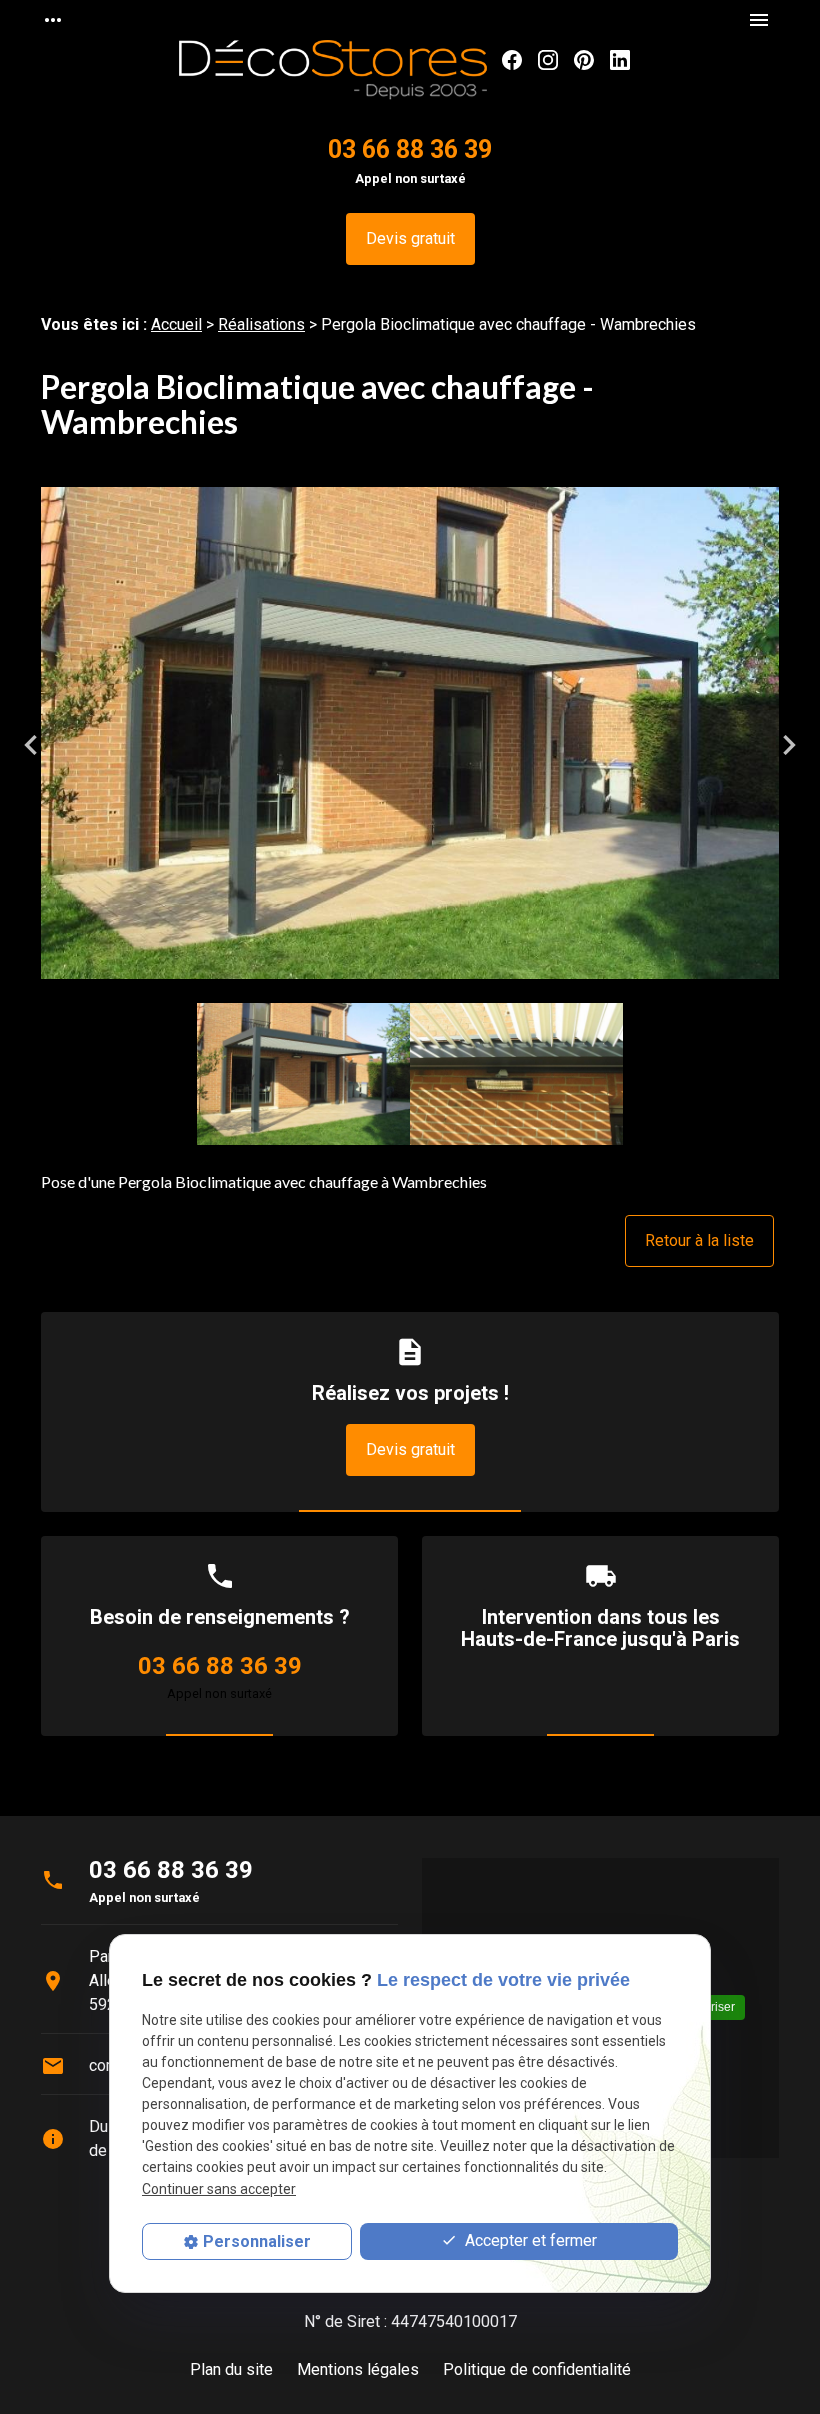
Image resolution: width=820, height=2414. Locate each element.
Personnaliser (257, 2241)
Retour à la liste (699, 1240)
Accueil (176, 324)
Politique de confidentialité (537, 2369)
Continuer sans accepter (219, 2189)
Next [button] (789, 745)
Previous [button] (31, 745)
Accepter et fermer (529, 2240)
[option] (410, 745)
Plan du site (231, 2369)
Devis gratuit (410, 238)
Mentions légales (358, 2369)
